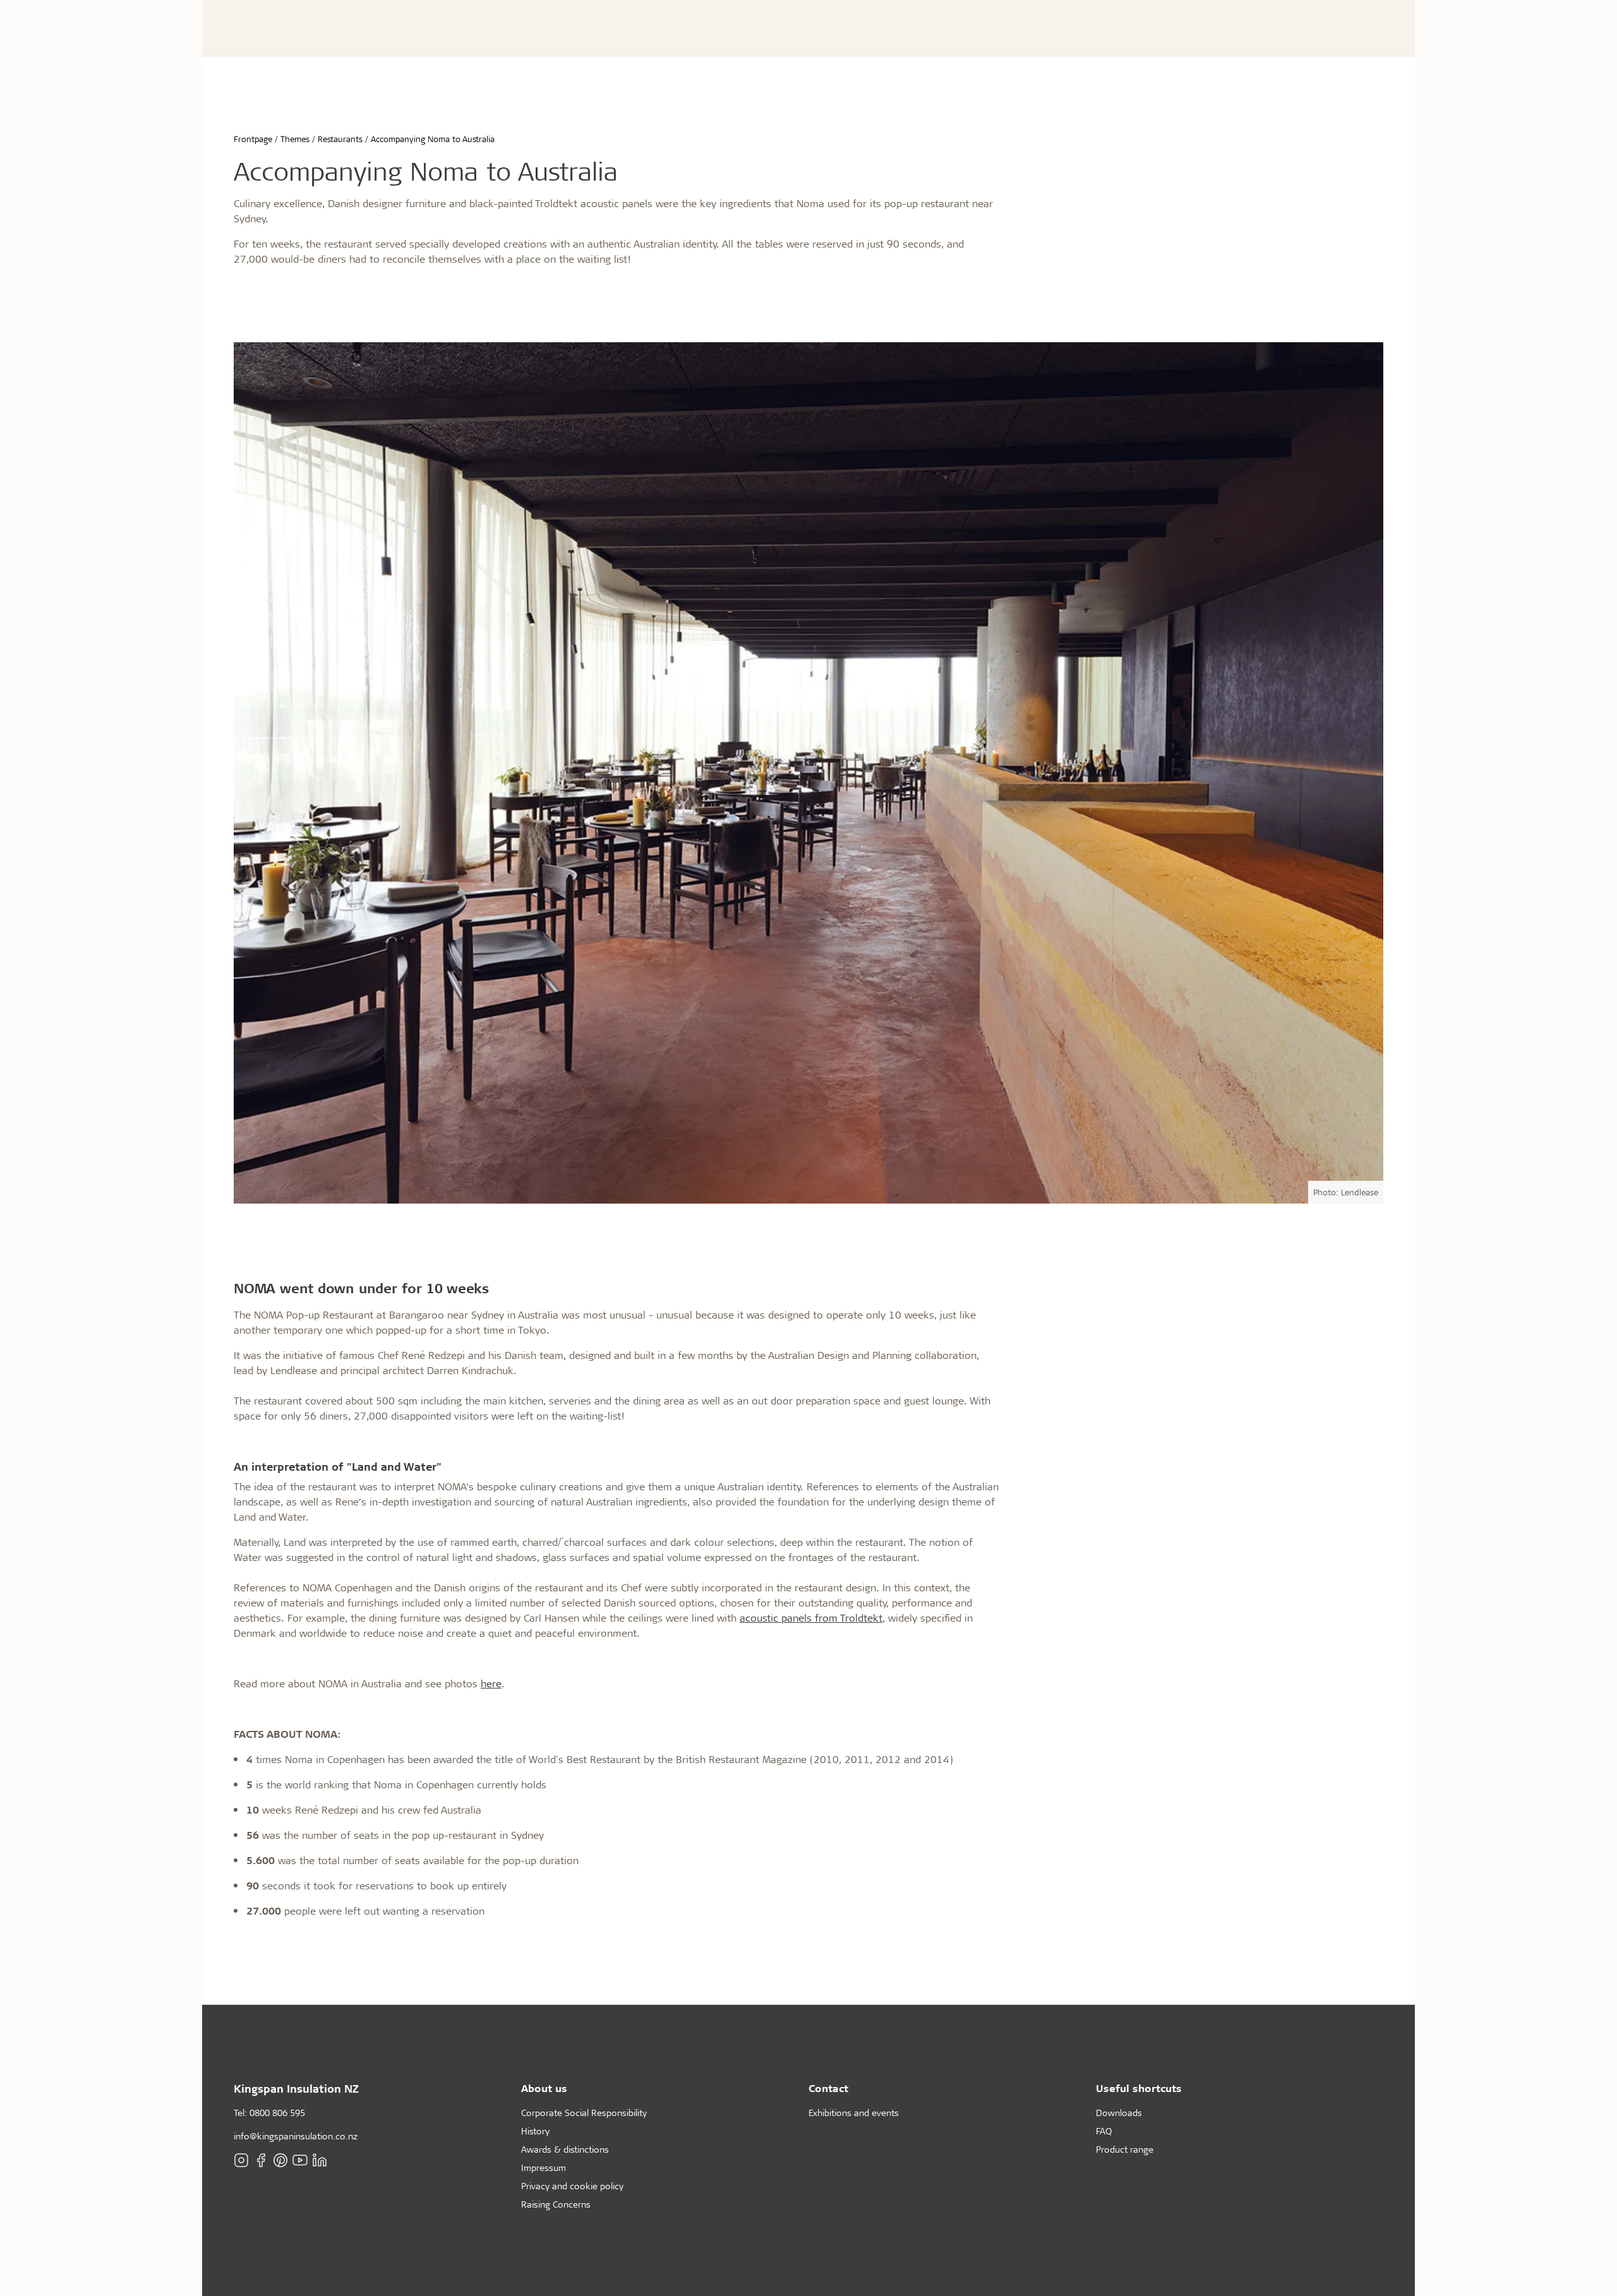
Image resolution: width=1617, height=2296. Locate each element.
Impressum (544, 2167)
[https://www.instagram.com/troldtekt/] (241, 2160)
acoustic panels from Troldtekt (811, 1617)
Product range (1125, 2149)
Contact (828, 2088)
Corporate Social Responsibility (584, 2113)
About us (544, 2088)
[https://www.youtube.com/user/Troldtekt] (300, 2160)
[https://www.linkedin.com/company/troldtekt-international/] (320, 2160)
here (491, 1683)
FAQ (1104, 2131)
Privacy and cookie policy (572, 2186)
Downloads (1119, 2113)
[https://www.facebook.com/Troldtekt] (261, 2160)
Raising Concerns (556, 2204)
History (535, 2131)
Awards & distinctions (565, 2149)
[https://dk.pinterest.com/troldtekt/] (280, 2160)
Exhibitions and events (854, 2113)
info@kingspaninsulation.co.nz (296, 2136)
